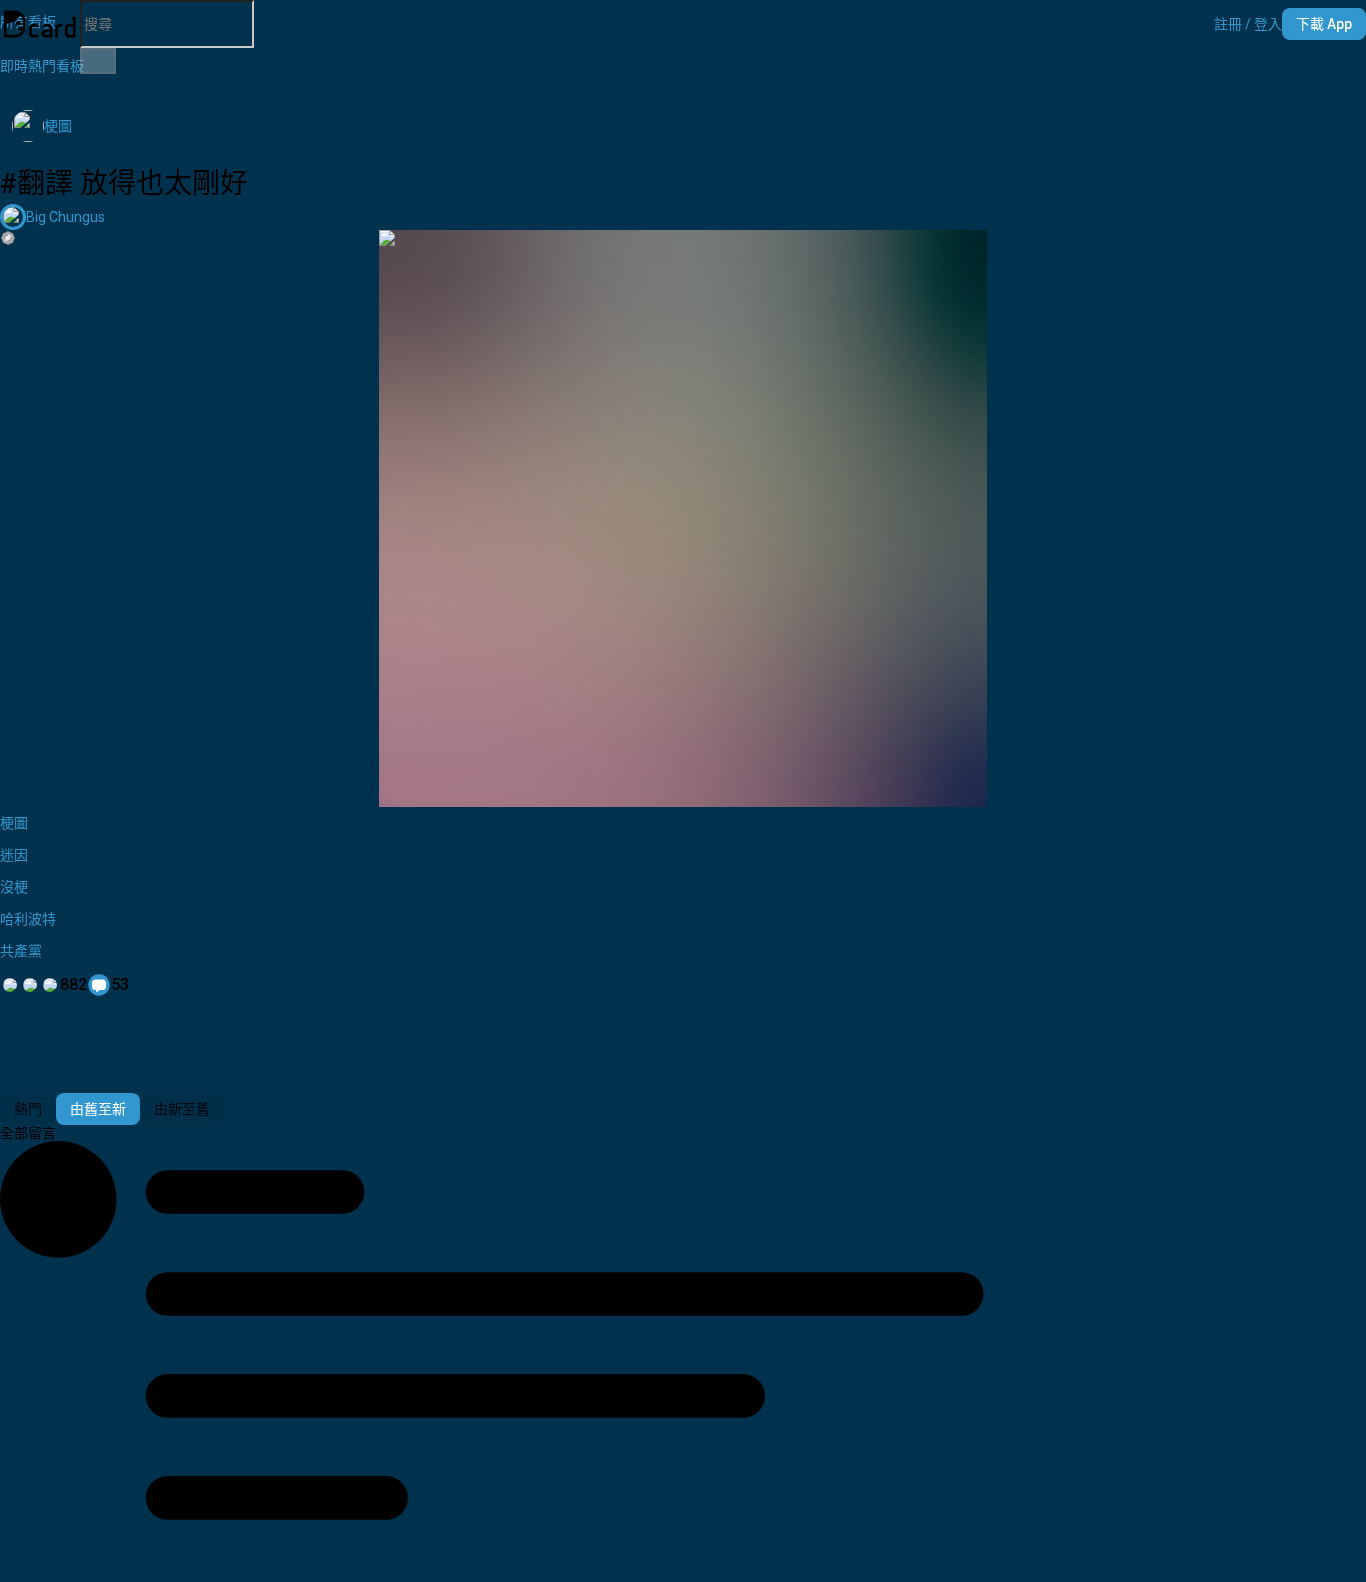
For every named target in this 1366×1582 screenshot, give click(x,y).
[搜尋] (98, 61)
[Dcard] (40, 24)
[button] (1248, 24)
